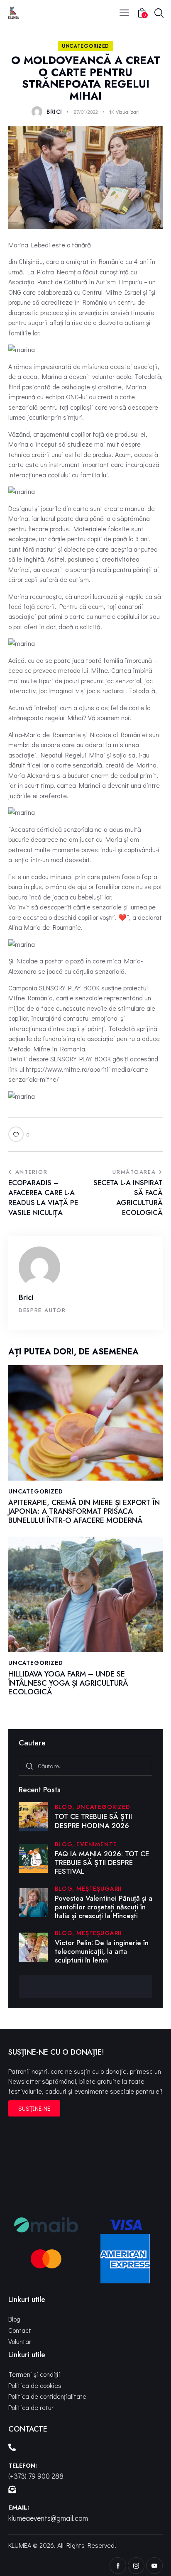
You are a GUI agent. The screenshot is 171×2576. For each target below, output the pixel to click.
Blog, (66, 1807)
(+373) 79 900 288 (36, 2476)
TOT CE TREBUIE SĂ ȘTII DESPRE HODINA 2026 (93, 1821)
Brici (26, 1297)
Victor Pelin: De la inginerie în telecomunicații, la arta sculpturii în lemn (102, 1952)
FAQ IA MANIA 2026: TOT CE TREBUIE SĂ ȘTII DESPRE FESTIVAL (102, 1863)
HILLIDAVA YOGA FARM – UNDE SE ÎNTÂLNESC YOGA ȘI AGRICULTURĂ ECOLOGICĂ (68, 1683)
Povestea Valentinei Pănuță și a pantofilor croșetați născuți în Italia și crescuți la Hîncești (104, 1907)
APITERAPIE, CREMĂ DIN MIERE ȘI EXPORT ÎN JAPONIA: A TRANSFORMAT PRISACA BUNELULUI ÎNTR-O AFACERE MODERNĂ (84, 1512)
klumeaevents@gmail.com (48, 2518)
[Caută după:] (85, 1766)
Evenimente (96, 1844)
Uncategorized (85, 46)
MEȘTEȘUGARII (99, 1889)
